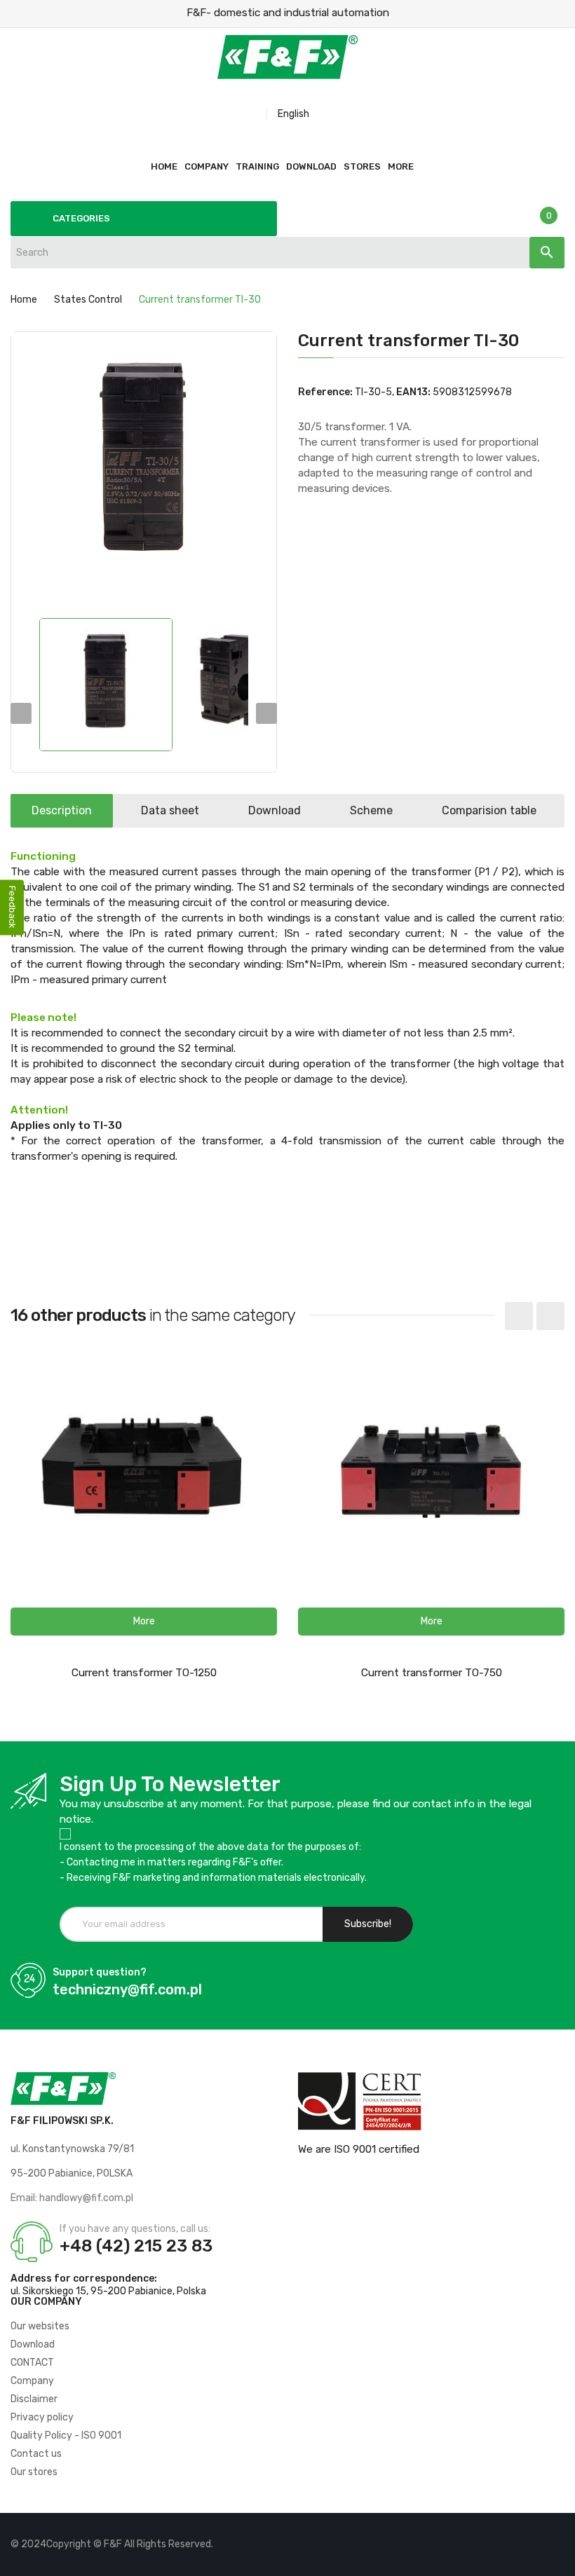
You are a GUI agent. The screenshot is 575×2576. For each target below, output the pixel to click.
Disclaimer (34, 2399)
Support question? (100, 1972)
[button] (144, 1622)
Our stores (34, 2472)
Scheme (371, 810)
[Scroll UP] (557, 2558)
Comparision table (489, 810)
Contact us (36, 2454)
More (401, 166)
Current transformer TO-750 (432, 1673)
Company (32, 2381)
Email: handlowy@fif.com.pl (72, 2198)
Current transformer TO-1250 (144, 1673)
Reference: (325, 392)
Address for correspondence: (84, 2279)
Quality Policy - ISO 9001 (66, 2435)
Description (62, 810)
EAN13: (413, 392)
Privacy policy (42, 2417)
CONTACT (32, 2363)
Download (275, 810)
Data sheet (170, 810)
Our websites (40, 2326)
